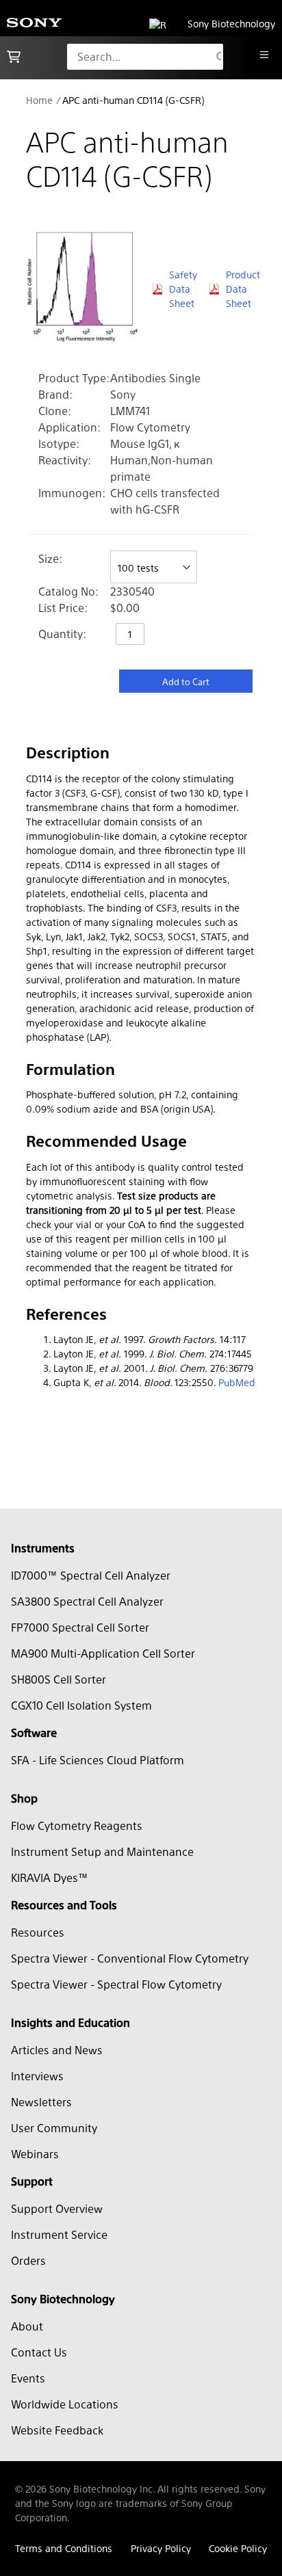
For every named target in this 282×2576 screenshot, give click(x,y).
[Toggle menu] (264, 55)
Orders (28, 2260)
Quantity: (62, 634)
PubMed (237, 1382)
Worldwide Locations (65, 2404)
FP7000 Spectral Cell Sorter (80, 1627)
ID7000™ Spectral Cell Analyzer (91, 1575)
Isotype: (59, 443)
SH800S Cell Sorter (59, 1679)
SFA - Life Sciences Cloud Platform (98, 1760)
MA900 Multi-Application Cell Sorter (103, 1653)
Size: (50, 558)
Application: (69, 427)
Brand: (55, 394)
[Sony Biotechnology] (34, 24)
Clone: (55, 411)
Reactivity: (65, 460)
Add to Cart (186, 681)
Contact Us (39, 2352)
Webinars (35, 2154)
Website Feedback (57, 2430)
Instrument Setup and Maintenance (102, 1851)
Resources (38, 1932)
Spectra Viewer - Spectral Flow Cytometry (116, 1984)
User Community (54, 2128)
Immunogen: (72, 493)
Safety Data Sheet (183, 289)
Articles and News (57, 2050)
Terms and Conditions (64, 2548)
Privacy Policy (161, 2548)
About (27, 2326)
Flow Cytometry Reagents (77, 1825)
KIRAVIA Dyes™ (50, 1877)
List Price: (63, 608)
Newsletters (41, 2102)
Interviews (37, 2076)
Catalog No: (68, 591)
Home (39, 100)
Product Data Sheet (241, 289)
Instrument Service (59, 2234)
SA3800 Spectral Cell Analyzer (87, 1601)
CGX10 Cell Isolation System (81, 1705)
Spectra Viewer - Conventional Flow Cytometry (130, 1958)
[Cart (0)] (14, 57)
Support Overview (57, 2208)
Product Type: (74, 378)
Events (28, 2378)
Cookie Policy (238, 2548)
